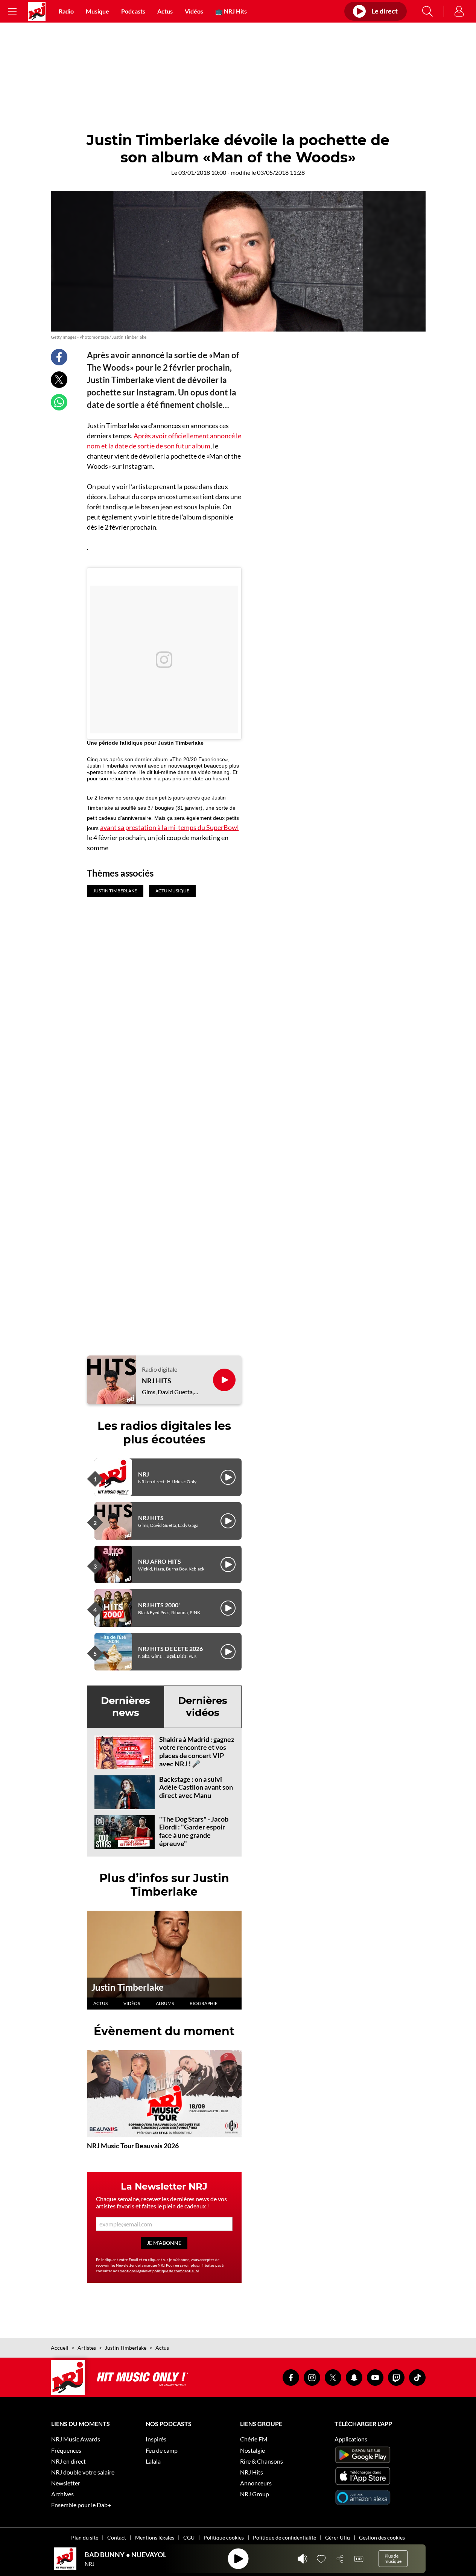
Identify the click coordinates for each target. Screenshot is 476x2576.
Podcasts (133, 11)
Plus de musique (393, 2559)
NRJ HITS (157, 1381)
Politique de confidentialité (284, 2537)
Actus (165, 11)
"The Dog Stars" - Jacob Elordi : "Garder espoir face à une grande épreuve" (194, 1831)
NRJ (144, 1474)
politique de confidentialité (176, 2271)
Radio (66, 11)
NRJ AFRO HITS (160, 1561)
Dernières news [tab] (125, 1706)
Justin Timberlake (128, 1987)
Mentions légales (155, 2537)
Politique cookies (224, 2537)
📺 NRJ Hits (231, 11)
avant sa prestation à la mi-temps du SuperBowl (170, 827)
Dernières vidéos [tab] (203, 1706)
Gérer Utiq (338, 2537)
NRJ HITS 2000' (159, 1605)
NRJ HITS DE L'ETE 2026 (170, 1648)
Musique (97, 11)
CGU (189, 2537)
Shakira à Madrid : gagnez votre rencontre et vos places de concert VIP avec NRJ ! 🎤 (197, 1751)
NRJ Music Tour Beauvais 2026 (133, 2146)
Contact (117, 2537)
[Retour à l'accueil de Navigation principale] (37, 11)
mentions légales (134, 2271)
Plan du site (85, 2537)
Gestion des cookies (382, 2537)
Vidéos (194, 11)
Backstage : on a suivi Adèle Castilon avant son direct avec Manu (196, 1787)
